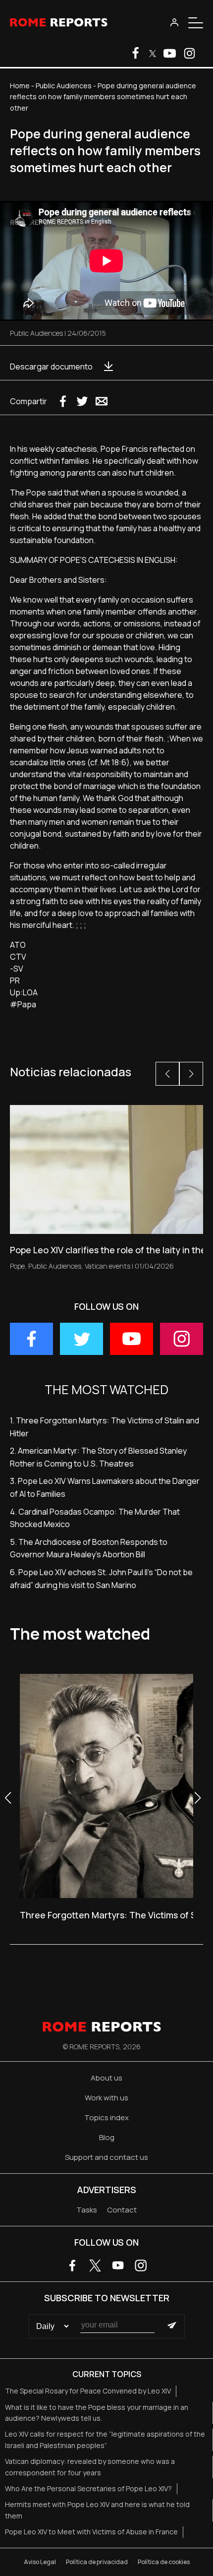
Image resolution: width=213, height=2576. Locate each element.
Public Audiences (64, 86)
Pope (17, 1266)
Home (20, 86)
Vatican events (107, 1266)
